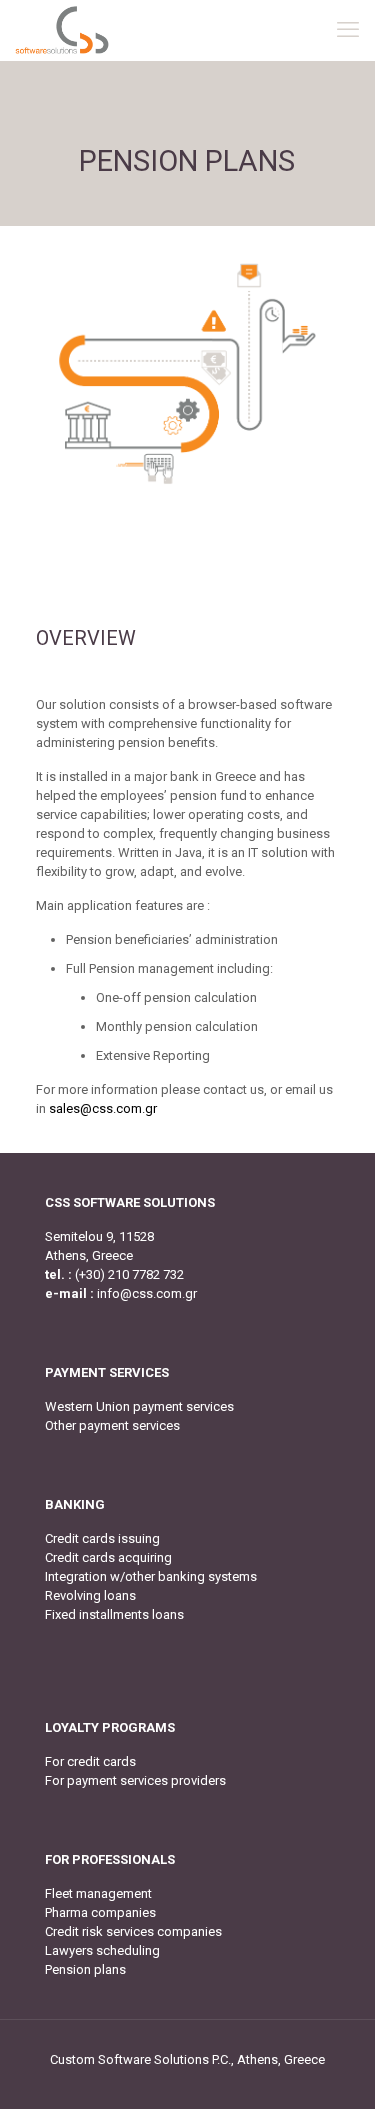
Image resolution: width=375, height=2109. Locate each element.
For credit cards (90, 1761)
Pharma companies (100, 1912)
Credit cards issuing (102, 1538)
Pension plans (85, 1969)
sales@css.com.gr (103, 1108)
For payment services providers (135, 1780)
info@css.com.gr (147, 1293)
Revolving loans (90, 1595)
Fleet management (98, 1893)
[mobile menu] (348, 30)
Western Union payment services (139, 1406)
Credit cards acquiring (108, 1557)
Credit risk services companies (133, 1931)
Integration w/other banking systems (151, 1576)
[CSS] (62, 30)
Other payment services (112, 1425)
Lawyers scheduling (102, 1950)
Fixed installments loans (114, 1614)
